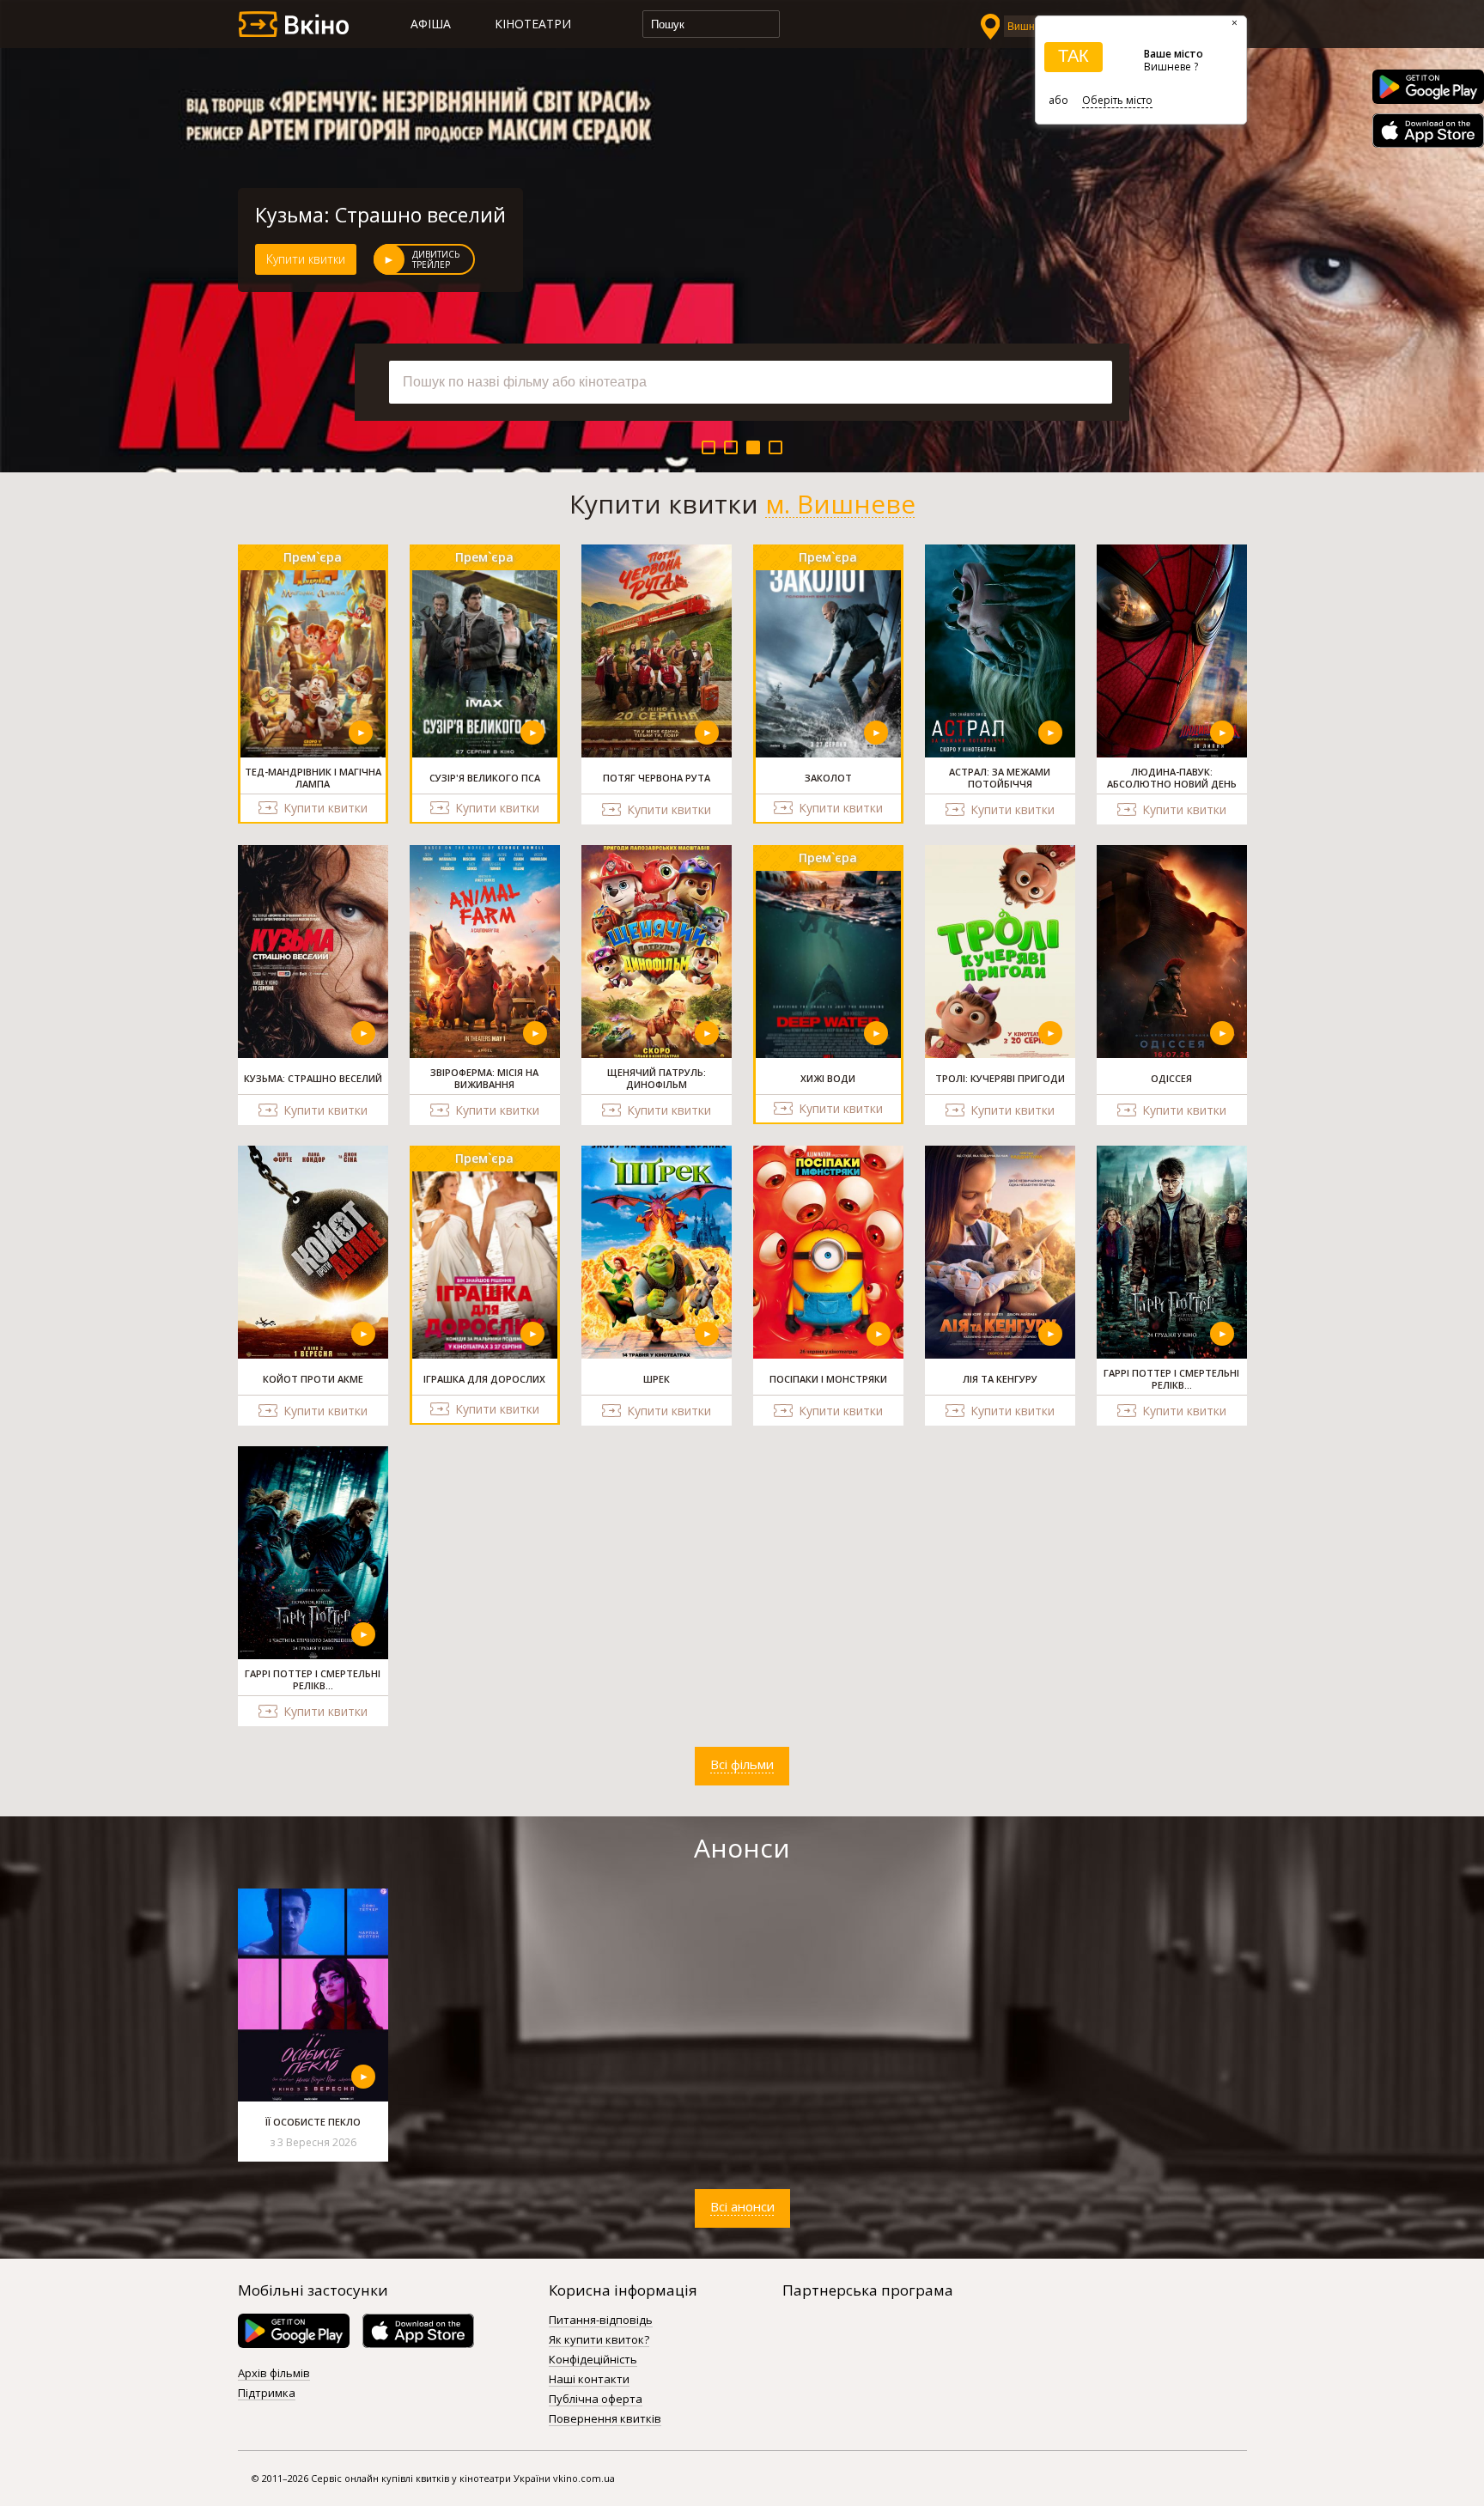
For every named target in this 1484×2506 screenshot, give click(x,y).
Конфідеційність (593, 2360)
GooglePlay (1428, 87)
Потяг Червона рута (351, 215)
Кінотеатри (533, 24)
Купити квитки (306, 259)
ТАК (1073, 56)
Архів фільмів (274, 2374)
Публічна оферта (596, 2400)
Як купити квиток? (599, 2340)
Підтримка (267, 2393)
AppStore (1428, 131)
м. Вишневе (840, 504)
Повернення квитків (605, 2419)
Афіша (431, 24)
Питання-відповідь (601, 2320)
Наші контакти (589, 2380)
